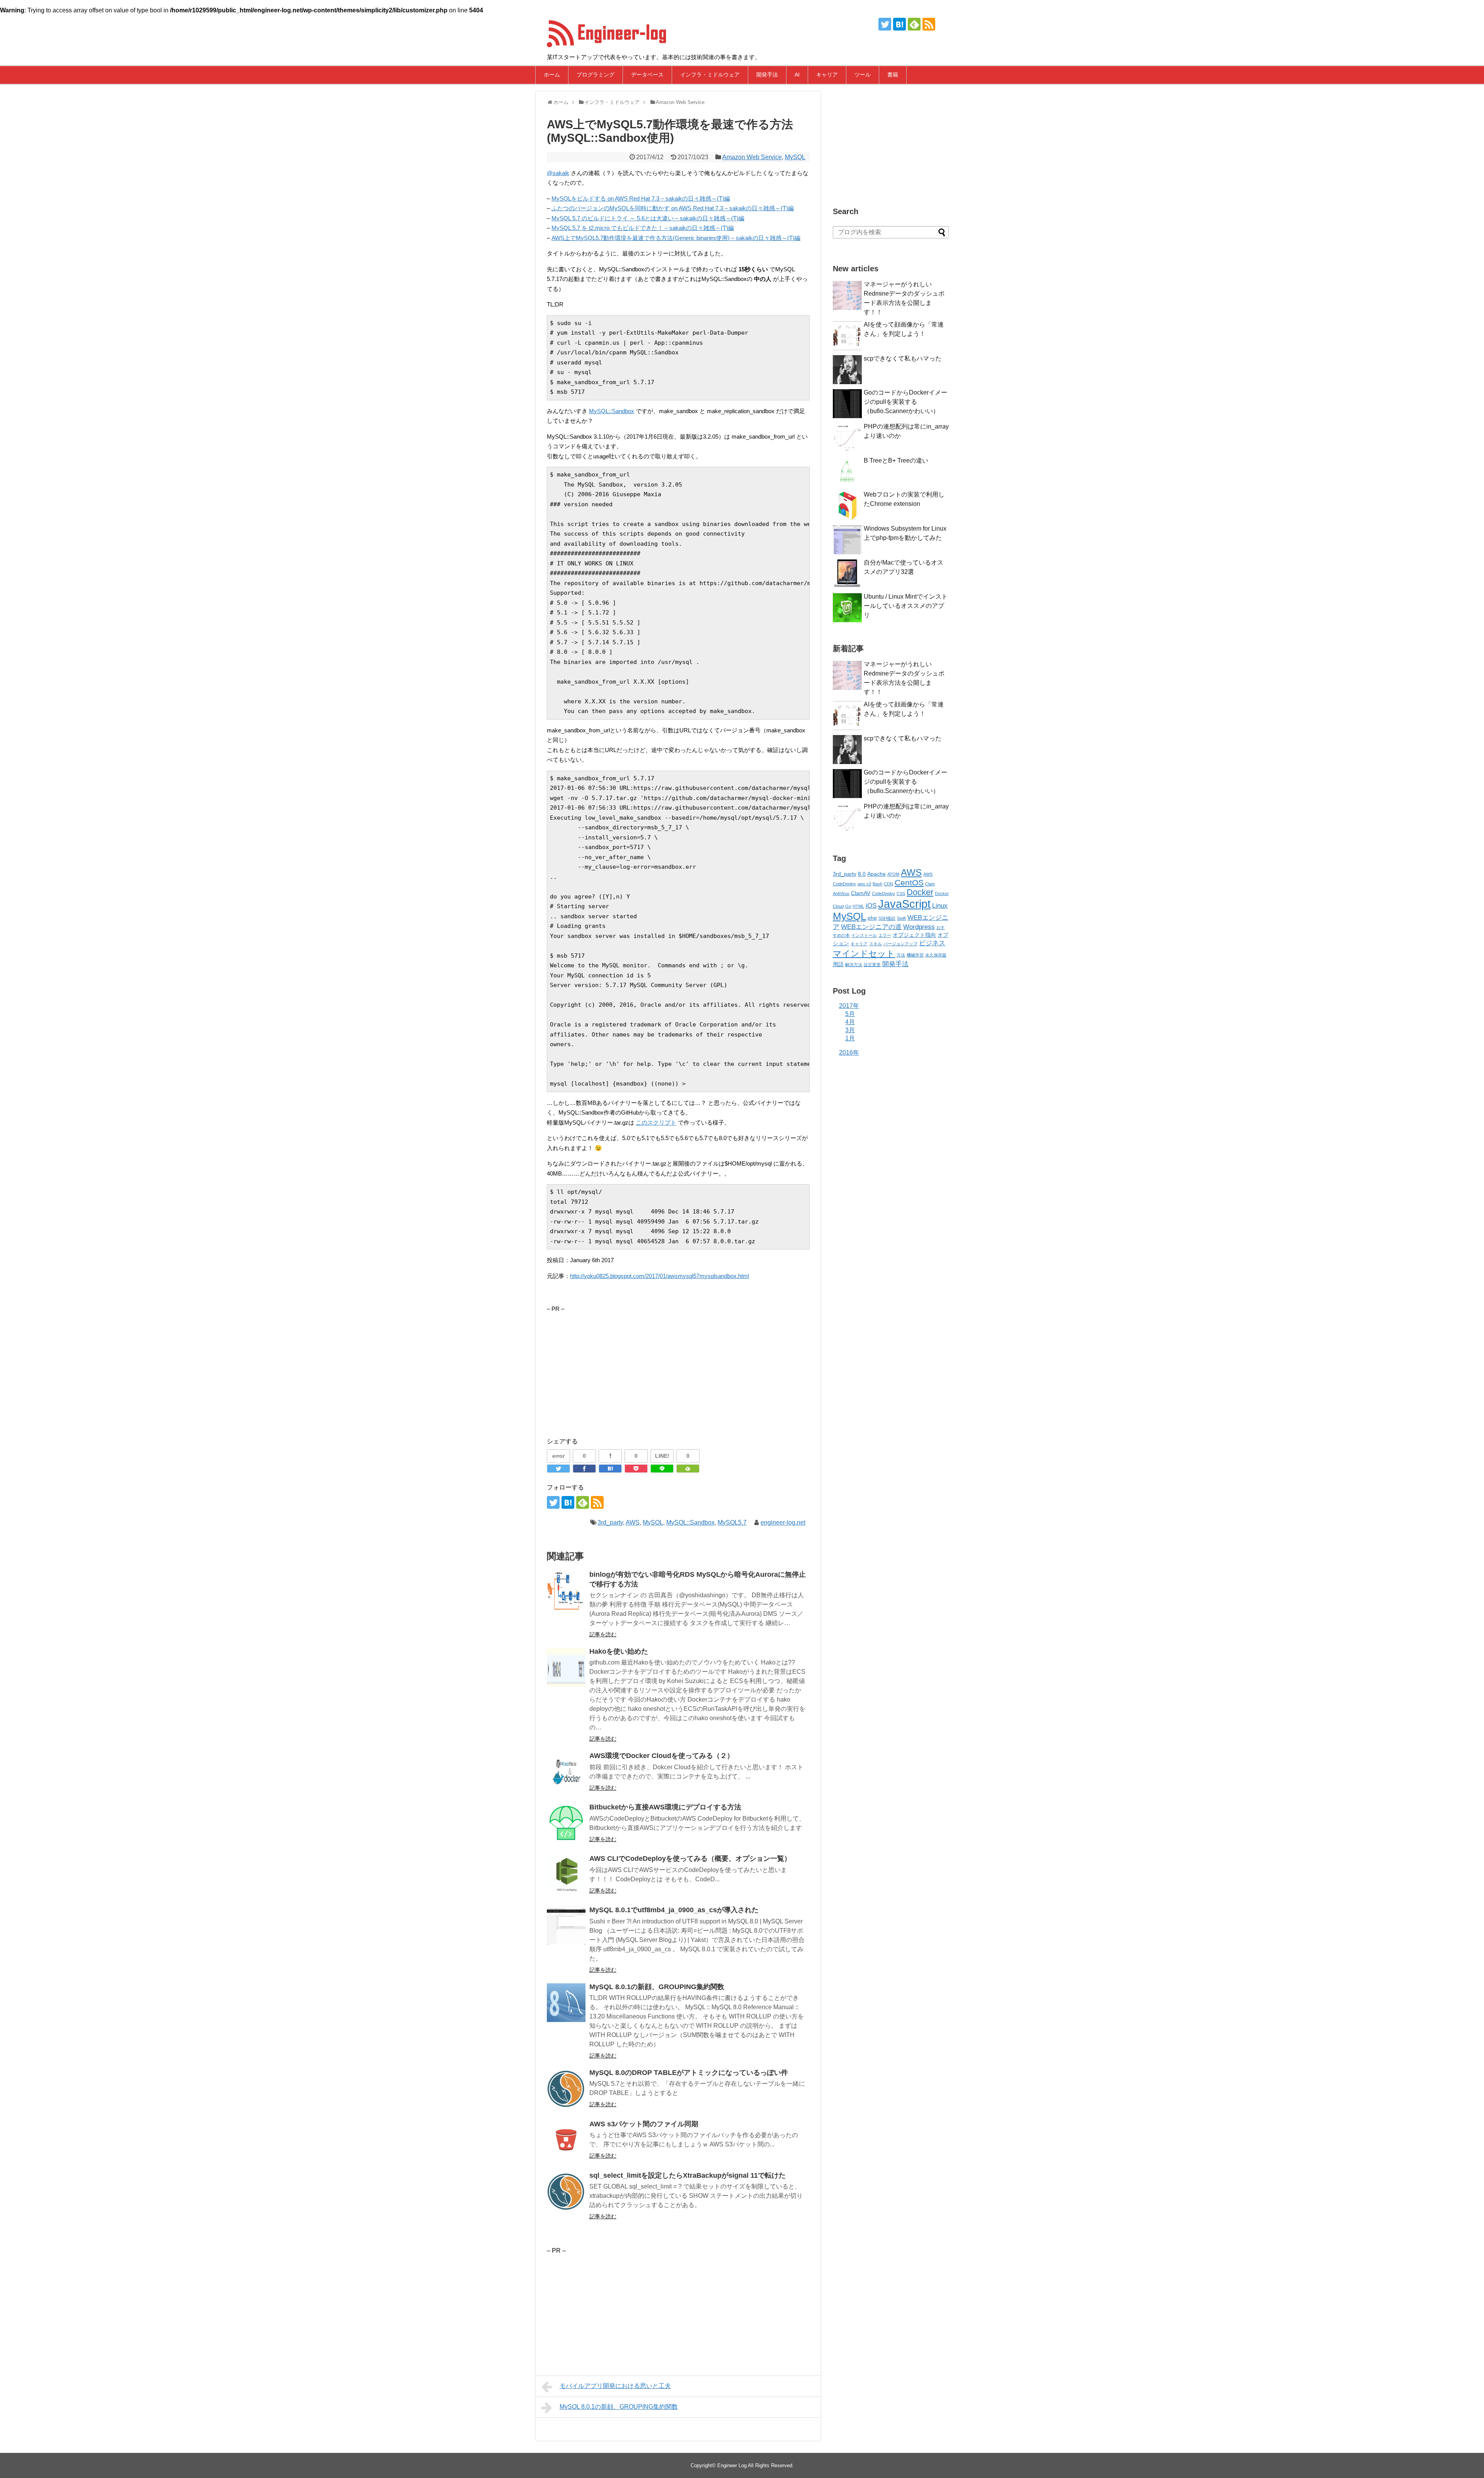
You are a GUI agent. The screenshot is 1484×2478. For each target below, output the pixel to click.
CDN (888, 884)
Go (848, 906)
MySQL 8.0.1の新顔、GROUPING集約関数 (657, 1987)
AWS (633, 1522)
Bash (877, 884)
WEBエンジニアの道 (871, 927)
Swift (901, 918)
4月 (850, 1022)
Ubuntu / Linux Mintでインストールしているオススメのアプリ (906, 606)
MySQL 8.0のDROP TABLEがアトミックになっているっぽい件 (689, 2073)
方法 (901, 955)
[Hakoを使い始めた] (566, 1667)
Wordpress (919, 927)
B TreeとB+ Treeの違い (896, 460)
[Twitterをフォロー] (885, 24)
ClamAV (861, 893)
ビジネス (932, 943)
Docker (920, 892)
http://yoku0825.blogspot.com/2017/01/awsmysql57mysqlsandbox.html (659, 1276)
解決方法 (854, 965)
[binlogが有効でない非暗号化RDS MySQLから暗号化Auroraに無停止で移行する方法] (566, 1590)
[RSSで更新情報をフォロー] (929, 24)
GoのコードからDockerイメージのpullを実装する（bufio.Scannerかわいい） (905, 402)
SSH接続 (887, 918)
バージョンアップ (900, 944)
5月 (850, 1014)
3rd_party (610, 1522)
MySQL (795, 157)
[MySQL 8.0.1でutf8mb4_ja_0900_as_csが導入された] (566, 1926)
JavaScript (904, 904)
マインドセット (864, 954)
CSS (901, 894)
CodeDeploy (883, 894)
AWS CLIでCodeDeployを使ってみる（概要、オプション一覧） (690, 1858)
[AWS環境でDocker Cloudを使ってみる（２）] (566, 1772)
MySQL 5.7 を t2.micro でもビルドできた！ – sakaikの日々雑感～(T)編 (643, 228)
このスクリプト (656, 1122)
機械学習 (915, 955)
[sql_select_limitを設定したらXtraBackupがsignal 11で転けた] (566, 2191)
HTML (858, 906)
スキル (876, 944)
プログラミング (596, 75)
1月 (850, 1038)
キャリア (827, 75)
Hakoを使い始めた (619, 1651)
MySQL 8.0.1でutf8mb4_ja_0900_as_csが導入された (674, 1910)
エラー (885, 935)
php (872, 918)
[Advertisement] (612, 1368)
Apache (876, 874)
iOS (871, 906)
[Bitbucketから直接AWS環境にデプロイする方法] (566, 1823)
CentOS (909, 882)
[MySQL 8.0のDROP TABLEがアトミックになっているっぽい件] (566, 2088)
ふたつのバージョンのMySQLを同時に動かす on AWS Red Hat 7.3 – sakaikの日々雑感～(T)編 (673, 208)
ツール (863, 75)
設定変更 (872, 965)
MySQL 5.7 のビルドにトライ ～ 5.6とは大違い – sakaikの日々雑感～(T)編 (648, 218)
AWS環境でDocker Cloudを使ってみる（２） (662, 1756)
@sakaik (558, 173)
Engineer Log (732, 2465)
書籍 (893, 75)
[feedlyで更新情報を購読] (914, 24)
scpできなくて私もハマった (903, 358)
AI (797, 75)
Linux (940, 906)
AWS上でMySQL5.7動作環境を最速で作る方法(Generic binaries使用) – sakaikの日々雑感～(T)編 (676, 238)
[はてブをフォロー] (899, 24)
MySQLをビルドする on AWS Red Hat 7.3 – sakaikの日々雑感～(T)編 (641, 198)
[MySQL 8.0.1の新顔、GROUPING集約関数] (566, 2003)
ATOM (893, 874)
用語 (838, 964)
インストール (864, 935)
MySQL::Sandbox (612, 411)
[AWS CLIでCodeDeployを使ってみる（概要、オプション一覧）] (566, 1874)
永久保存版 (936, 955)
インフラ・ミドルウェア (710, 75)
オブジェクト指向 (914, 935)
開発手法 (767, 75)
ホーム (552, 75)
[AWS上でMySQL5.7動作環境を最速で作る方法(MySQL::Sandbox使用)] (610, 1469)
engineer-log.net (783, 1522)
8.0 (862, 874)
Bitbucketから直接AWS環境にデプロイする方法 (665, 1807)
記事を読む (603, 1634)
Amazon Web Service (752, 157)
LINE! (662, 1456)
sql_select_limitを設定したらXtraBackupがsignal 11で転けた (688, 2175)
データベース (647, 75)
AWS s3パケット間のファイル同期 (644, 2124)
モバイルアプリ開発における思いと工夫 (615, 2386)
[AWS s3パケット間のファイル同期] (566, 2140)
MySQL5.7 (732, 1522)
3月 (850, 1030)
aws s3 (864, 884)
